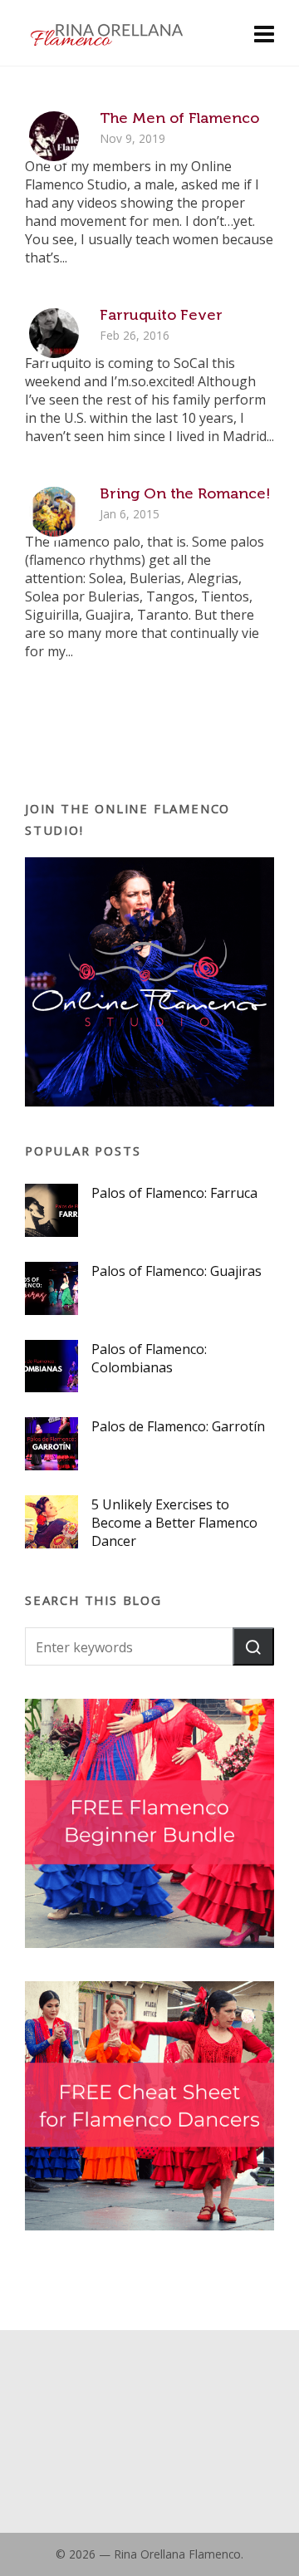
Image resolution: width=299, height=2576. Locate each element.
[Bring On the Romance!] (54, 512)
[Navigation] (264, 33)
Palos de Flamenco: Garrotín (178, 1426)
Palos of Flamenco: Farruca (174, 1193)
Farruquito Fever (161, 315)
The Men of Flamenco (179, 118)
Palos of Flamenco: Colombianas (149, 1358)
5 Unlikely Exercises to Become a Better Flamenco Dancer (174, 1523)
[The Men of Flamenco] (54, 136)
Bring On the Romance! (185, 493)
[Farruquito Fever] (54, 333)
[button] (253, 1646)
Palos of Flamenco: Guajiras (176, 1271)
